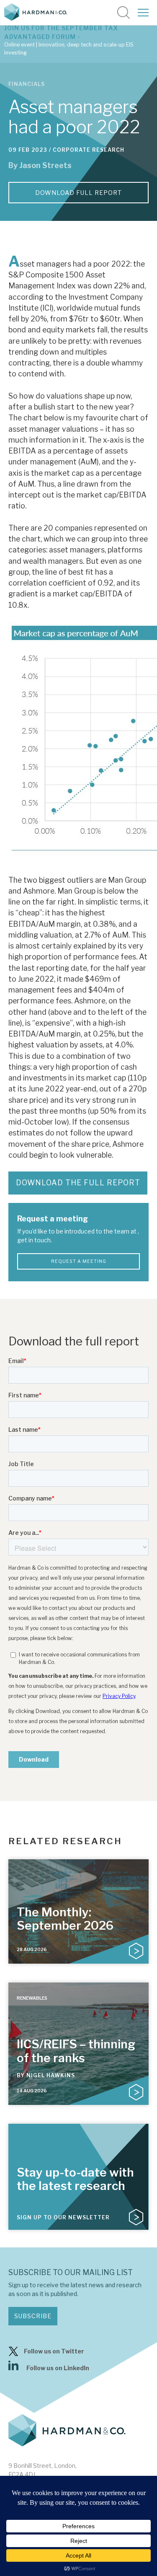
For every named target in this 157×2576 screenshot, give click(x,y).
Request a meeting (79, 1261)
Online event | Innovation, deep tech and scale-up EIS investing (69, 49)
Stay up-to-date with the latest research (75, 2179)
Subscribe (33, 2316)
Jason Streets (45, 165)
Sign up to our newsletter (63, 2217)
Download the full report (78, 1183)
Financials (27, 84)
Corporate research (89, 150)
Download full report (78, 193)
